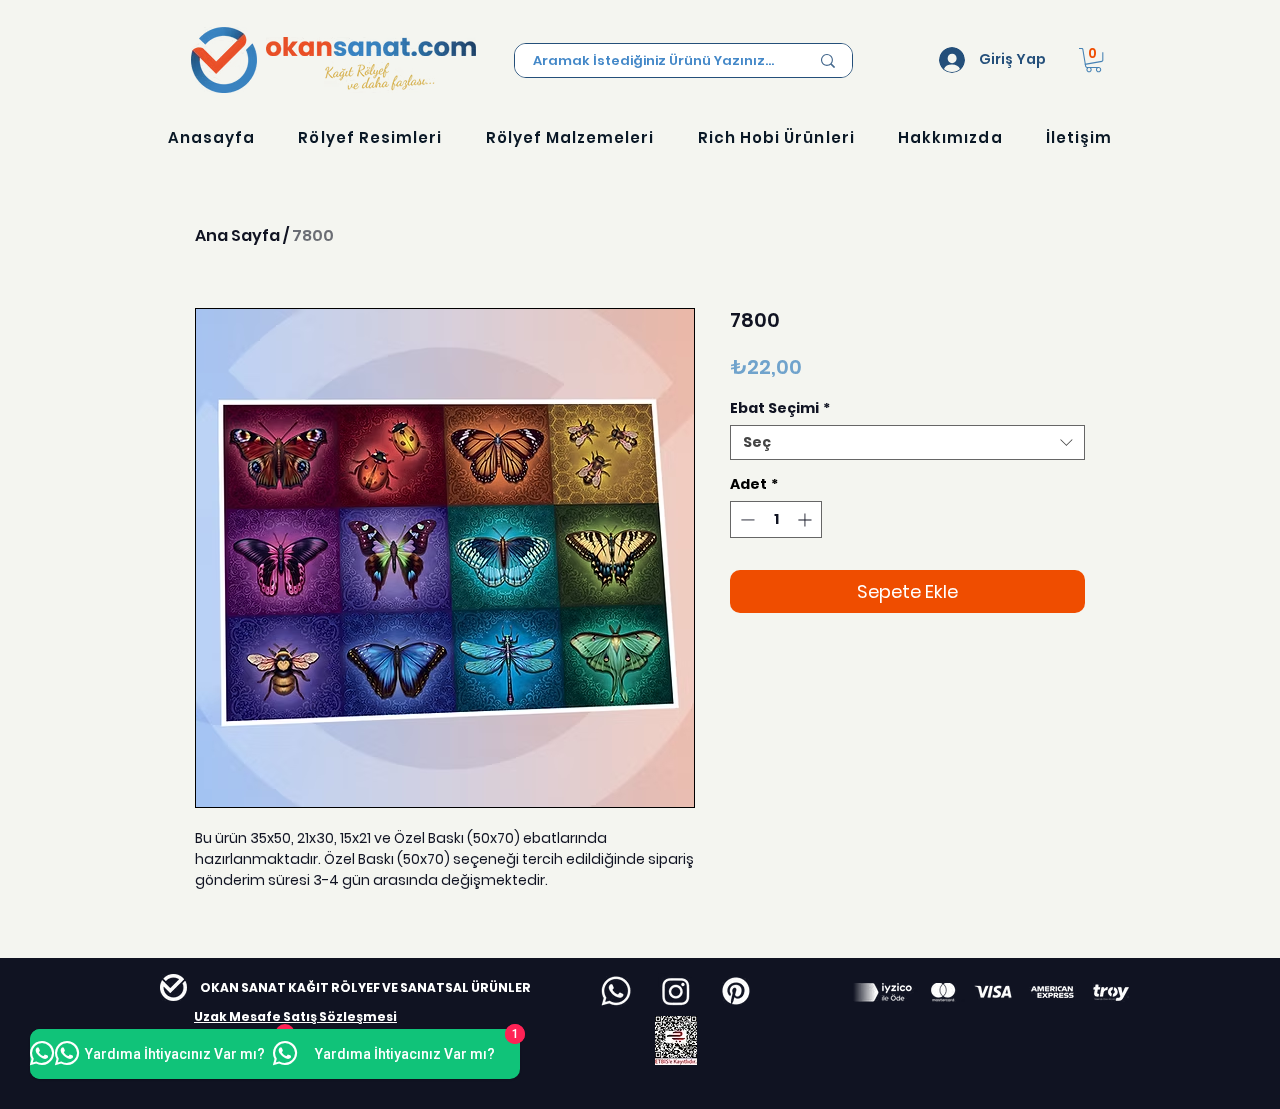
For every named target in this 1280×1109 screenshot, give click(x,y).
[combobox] (907, 442)
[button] (1093, 60)
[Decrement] (745, 519)
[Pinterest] (736, 991)
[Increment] (806, 519)
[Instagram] (676, 991)
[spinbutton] (776, 519)
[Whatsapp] (616, 991)
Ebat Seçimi (780, 408)
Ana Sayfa (237, 235)
